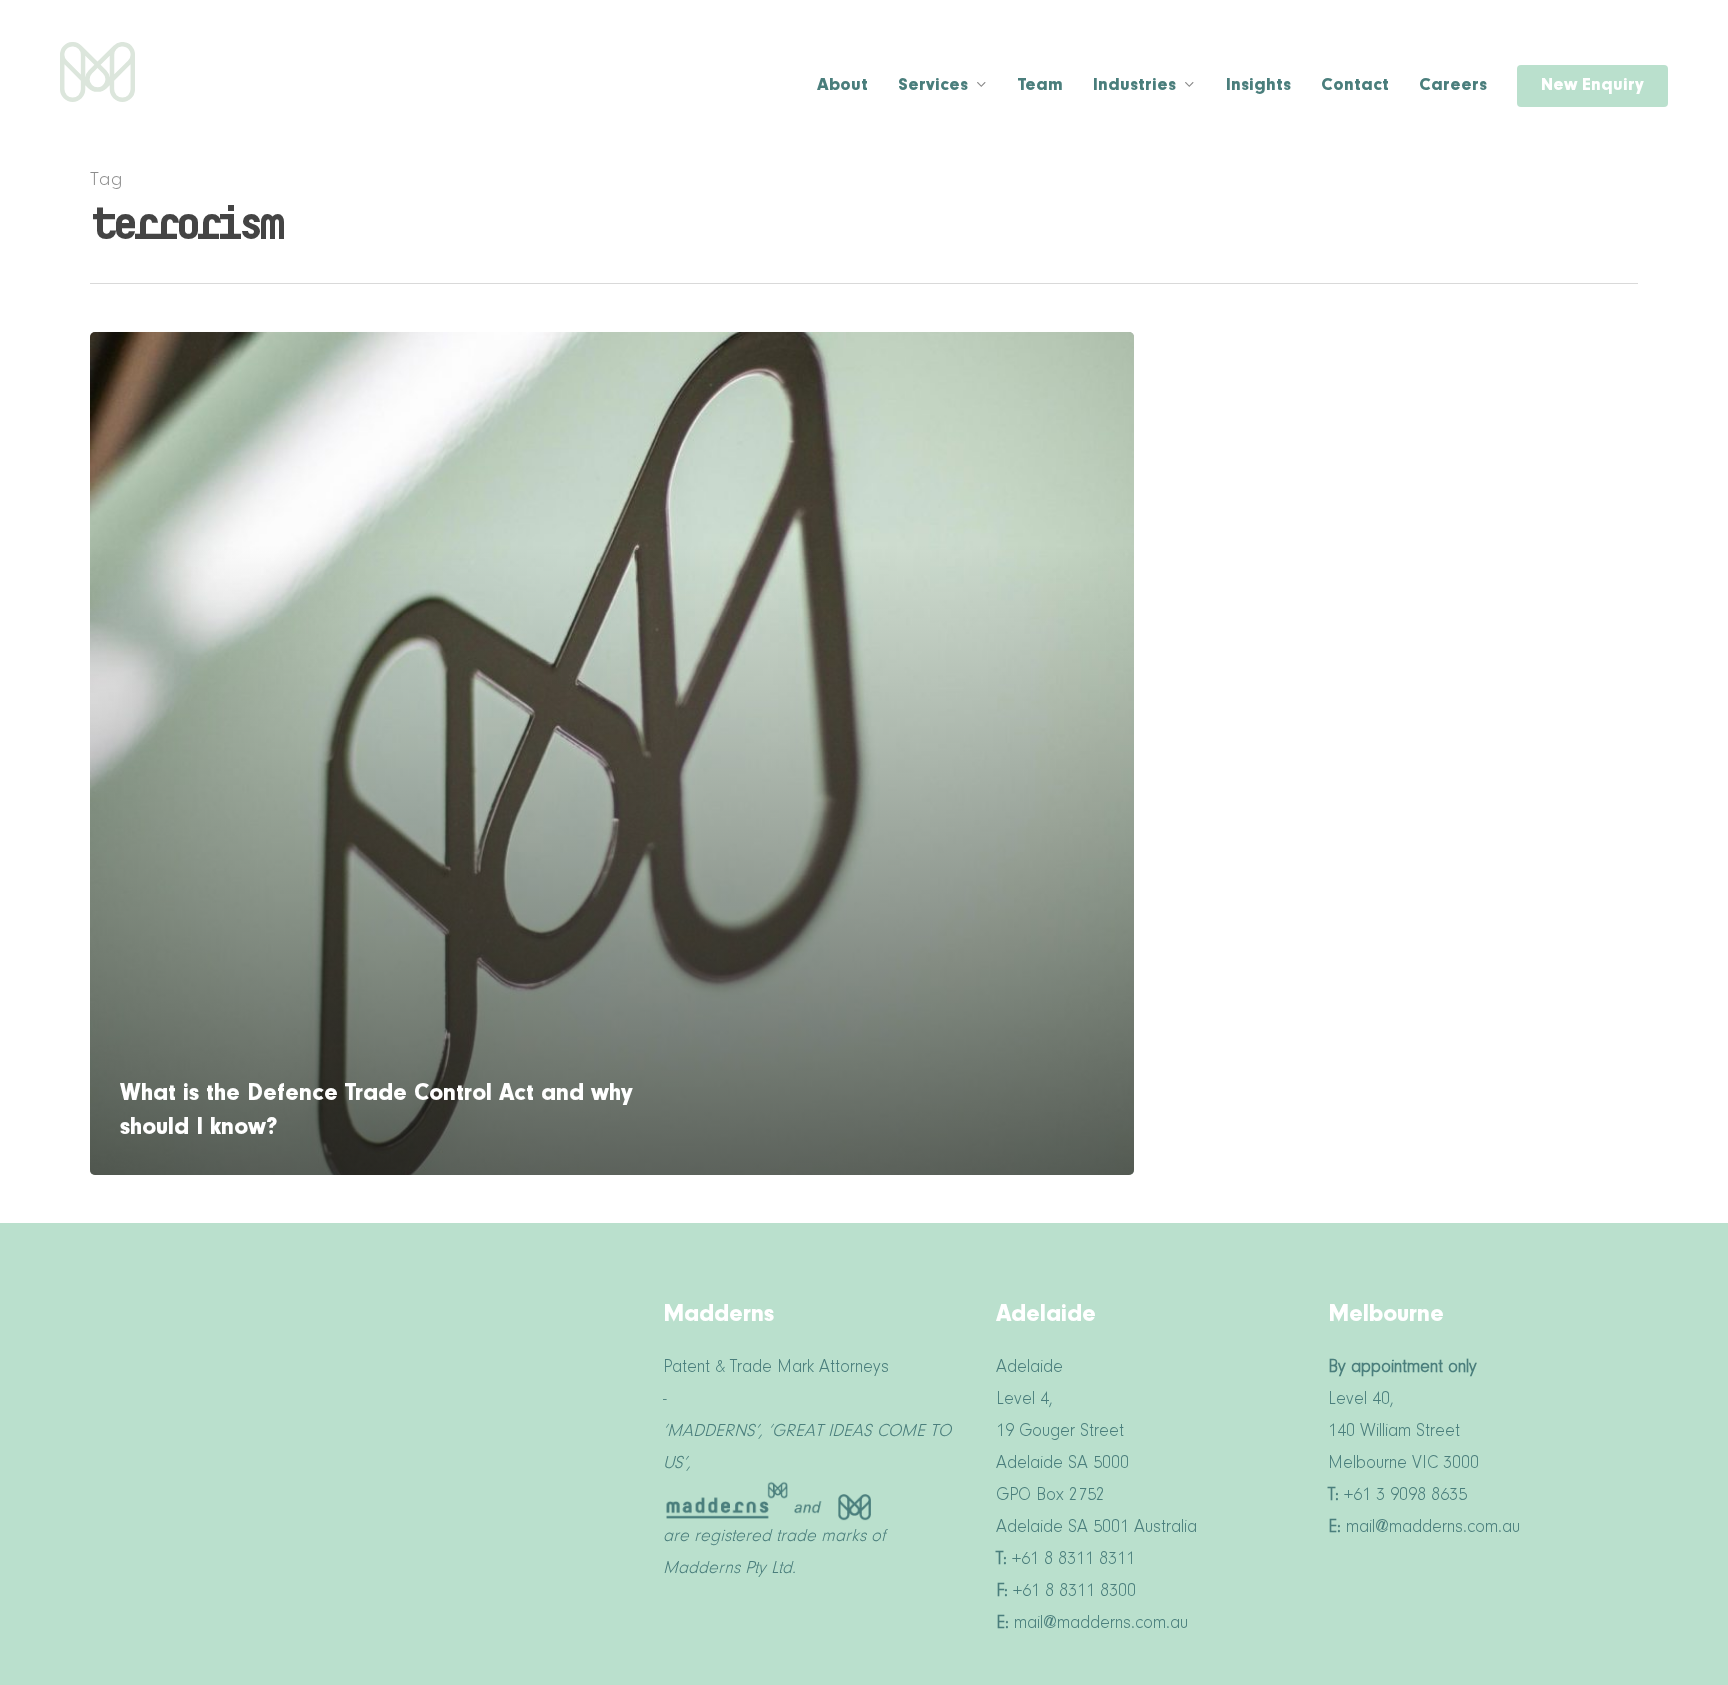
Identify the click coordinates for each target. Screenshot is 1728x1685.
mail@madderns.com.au (1558, 46)
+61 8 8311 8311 (1400, 46)
